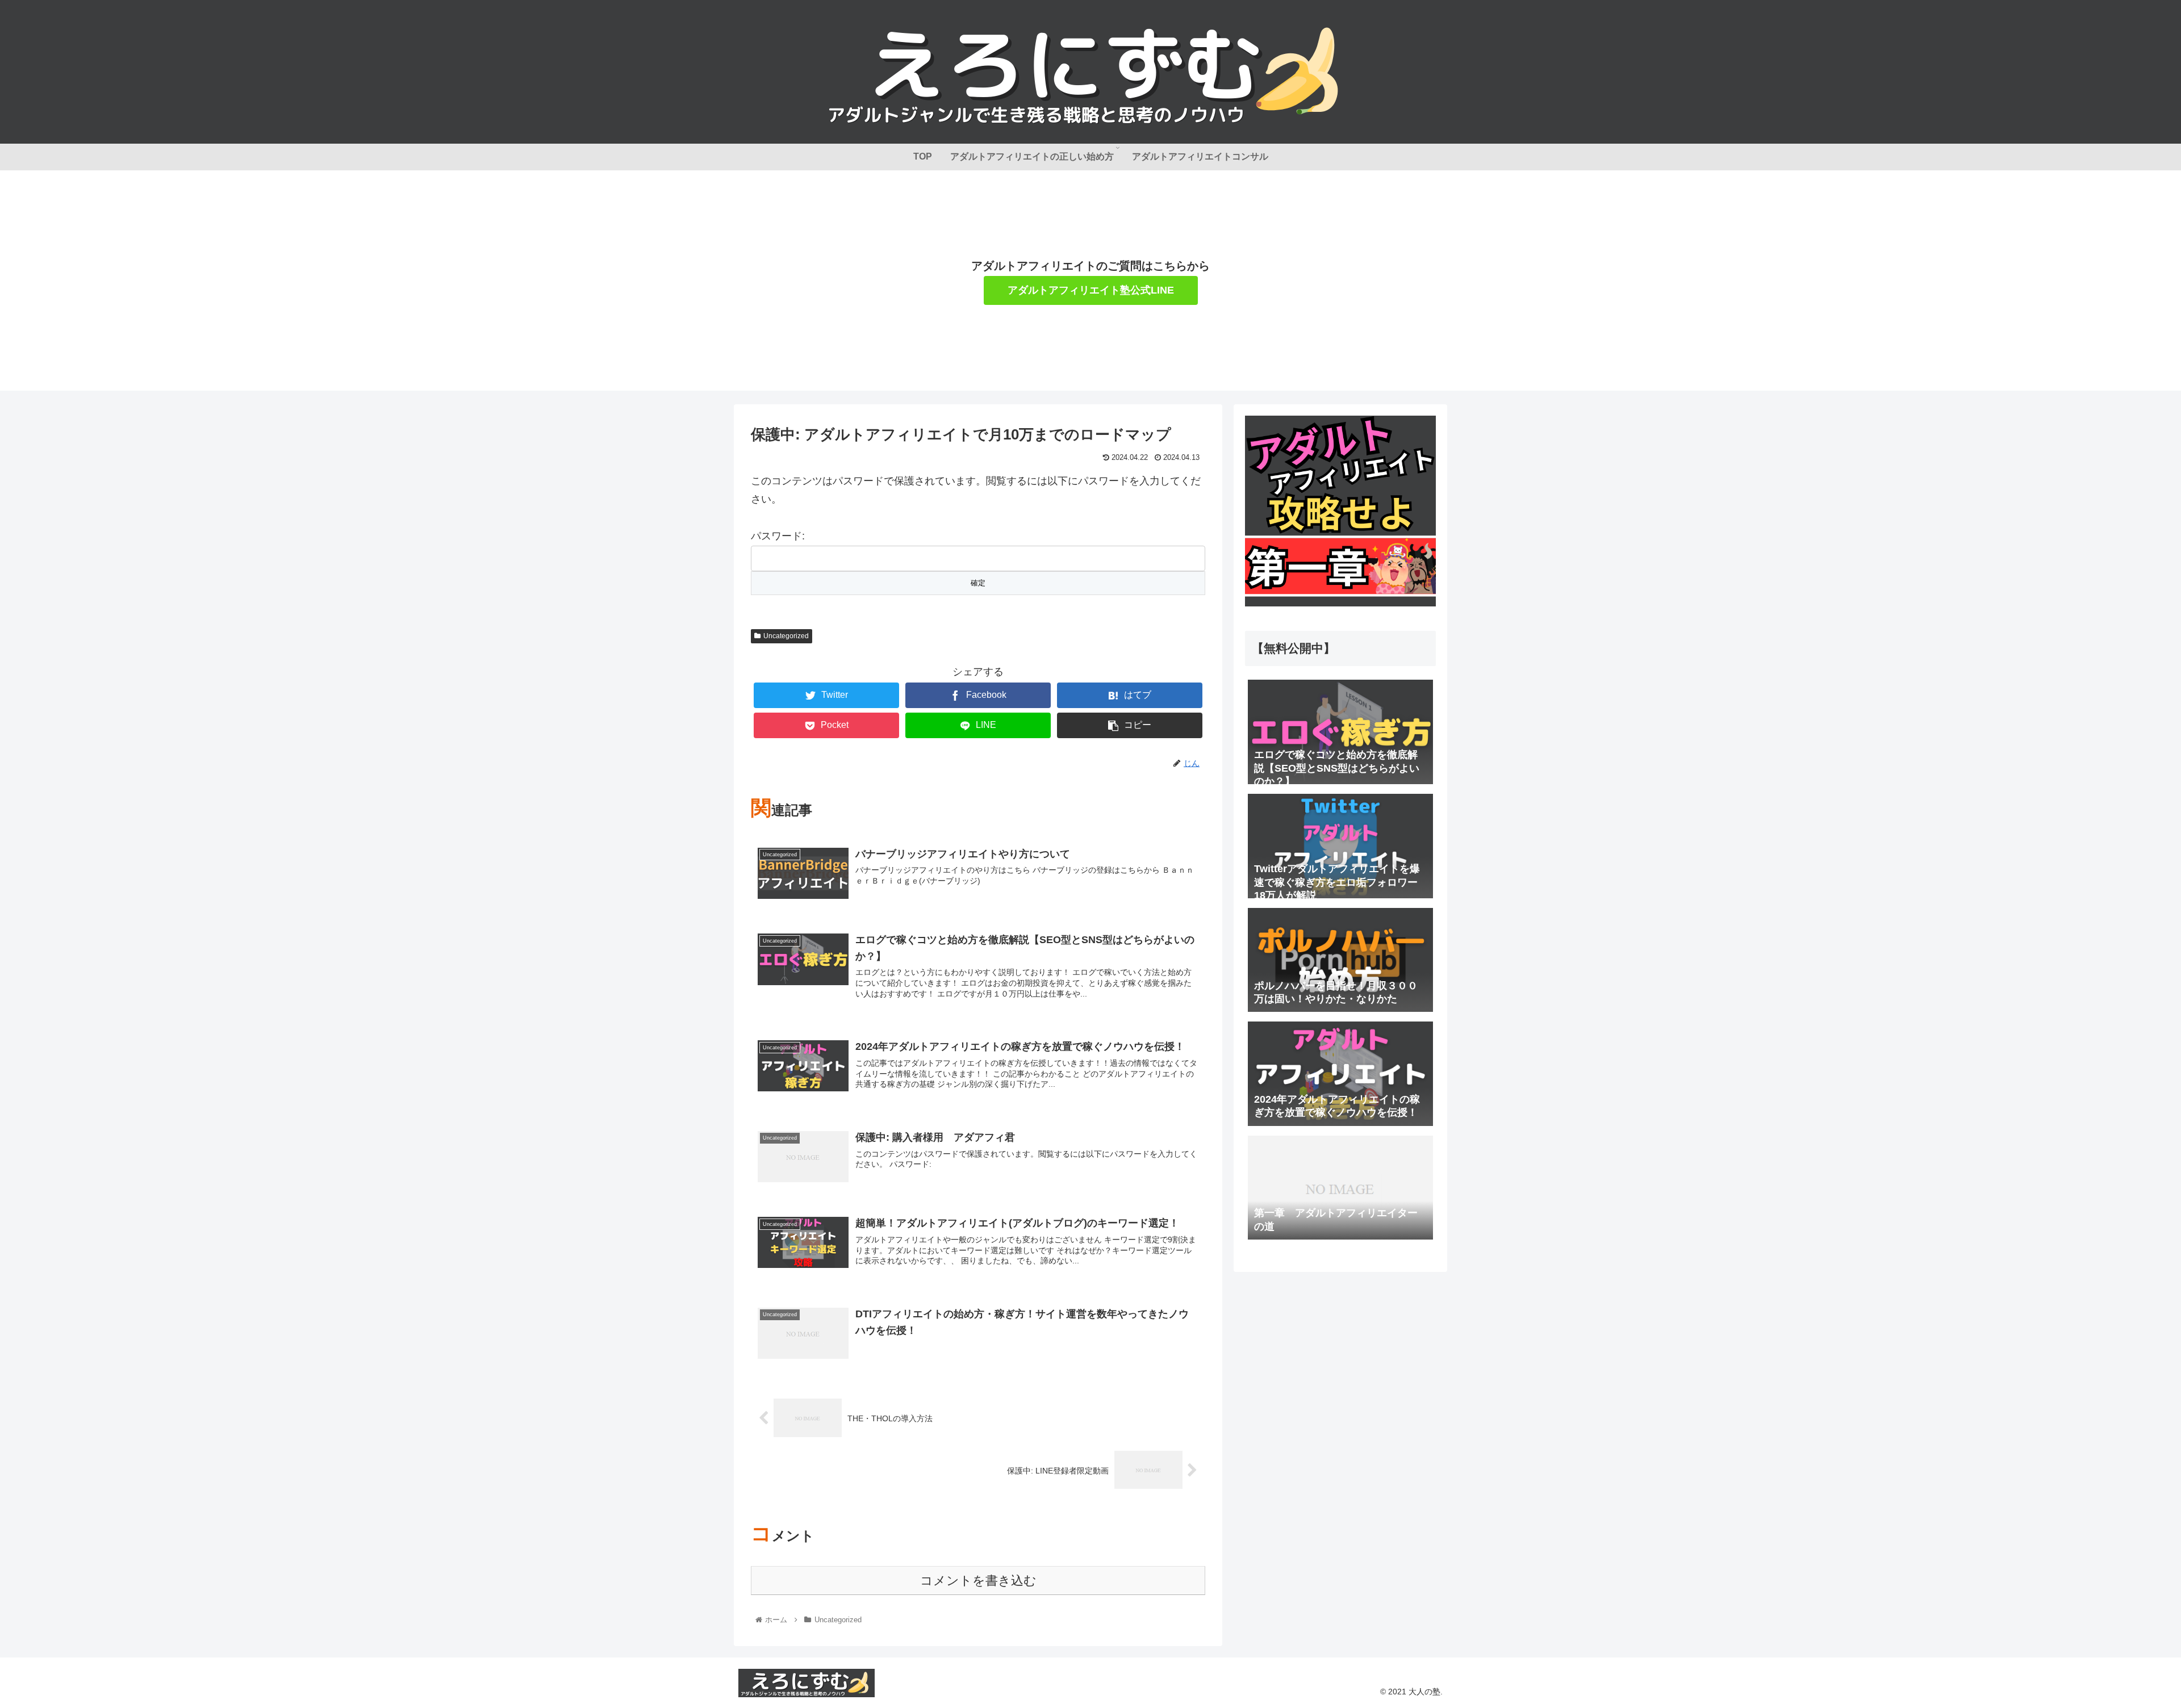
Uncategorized (786, 636)
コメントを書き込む (978, 1581)
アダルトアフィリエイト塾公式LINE (1091, 290)
